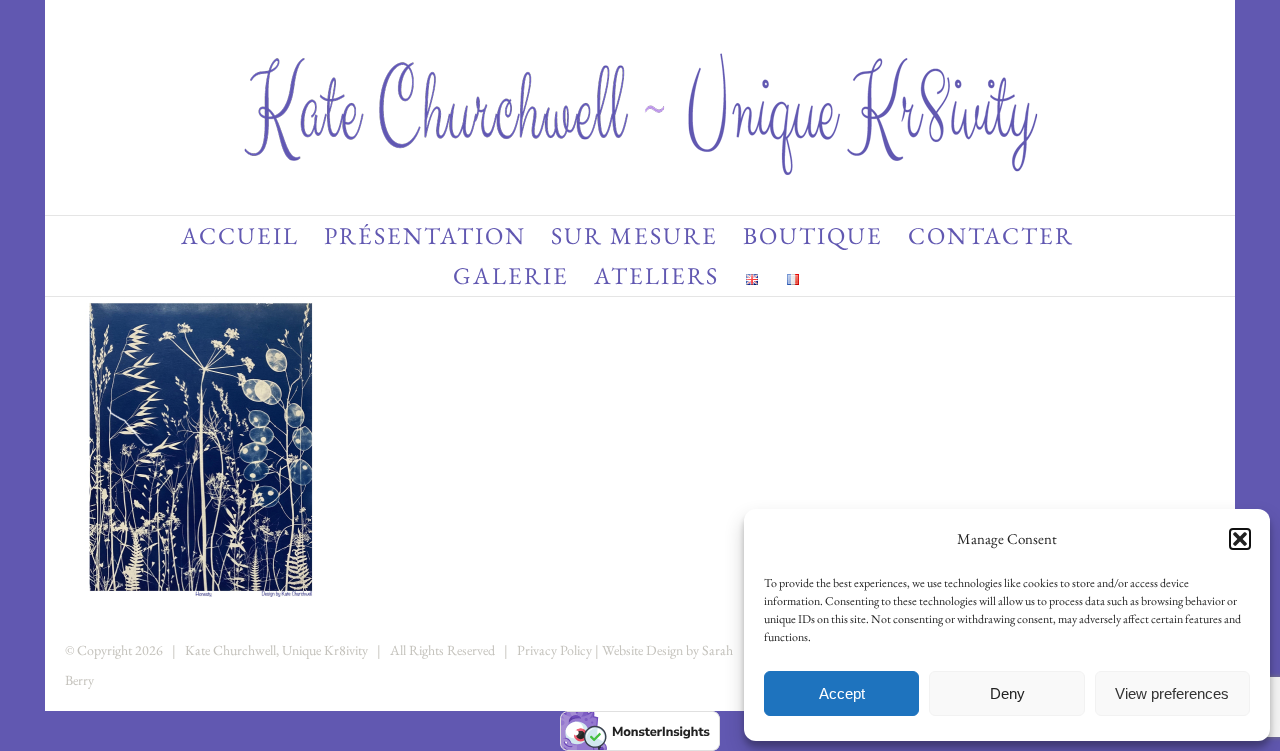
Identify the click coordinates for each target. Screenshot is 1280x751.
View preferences (1172, 693)
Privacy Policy (554, 650)
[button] (1240, 539)
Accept (842, 693)
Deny (1007, 693)
